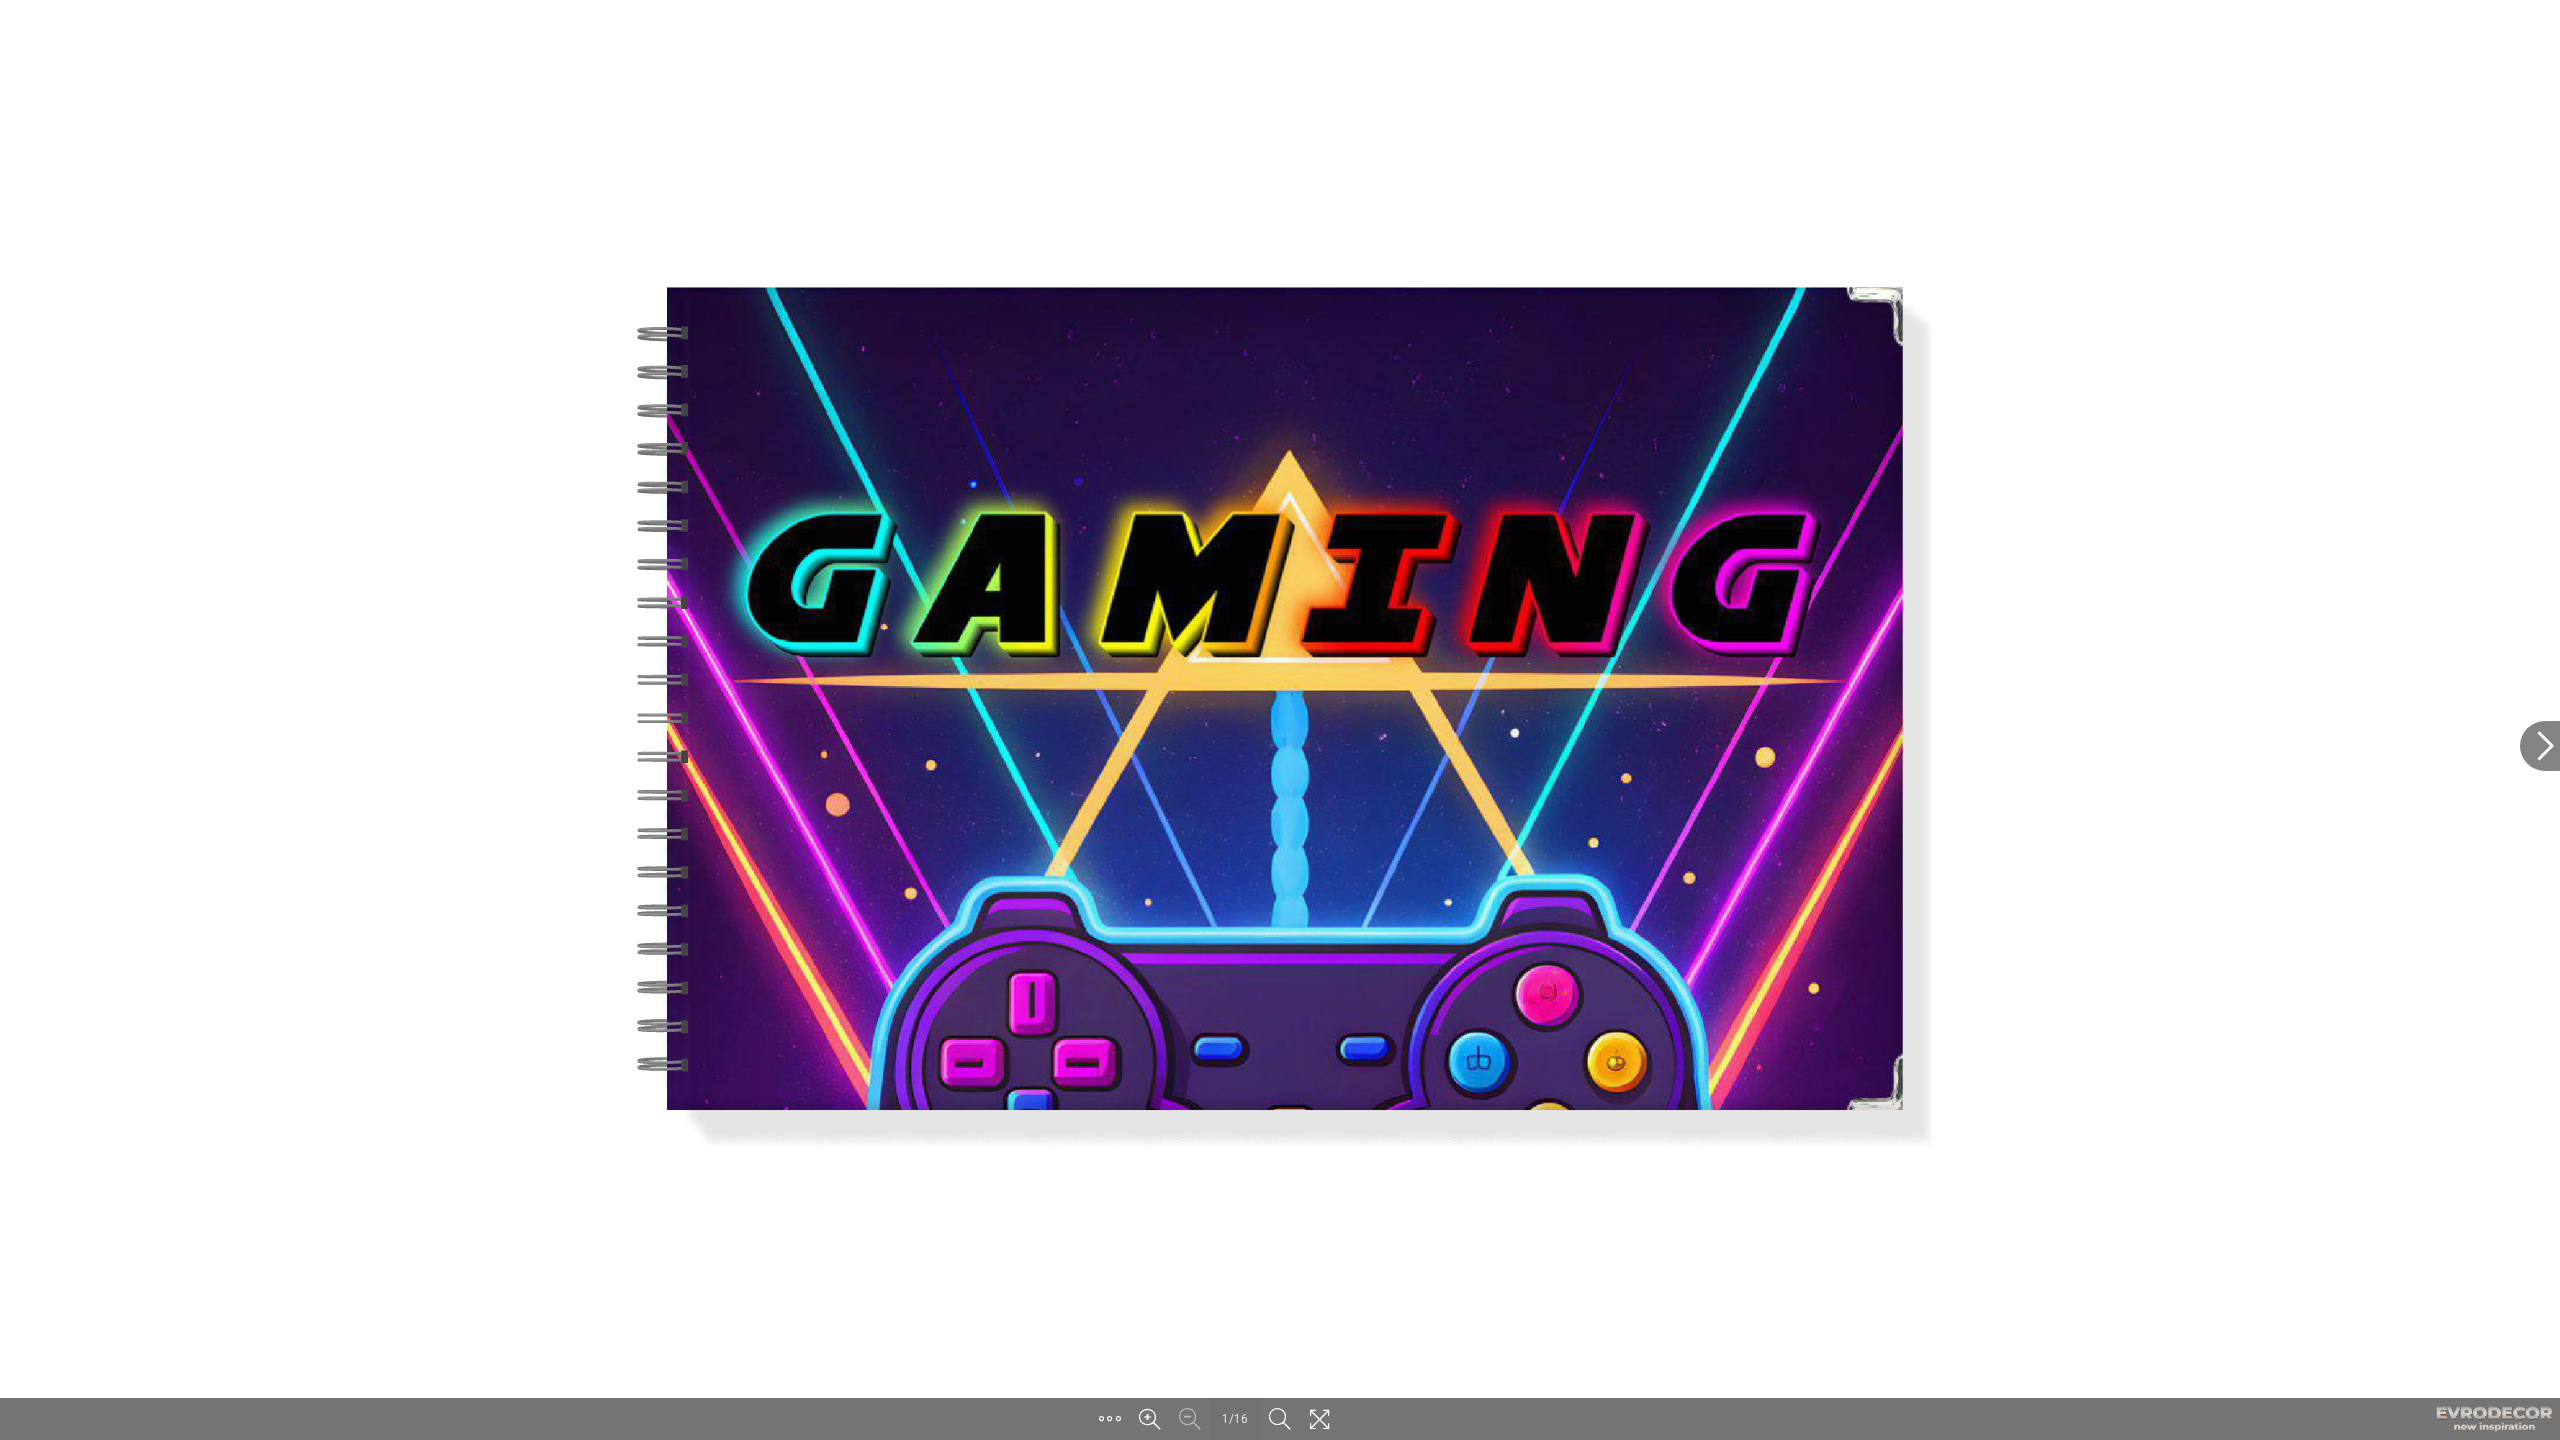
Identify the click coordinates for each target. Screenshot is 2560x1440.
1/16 (1235, 1419)
